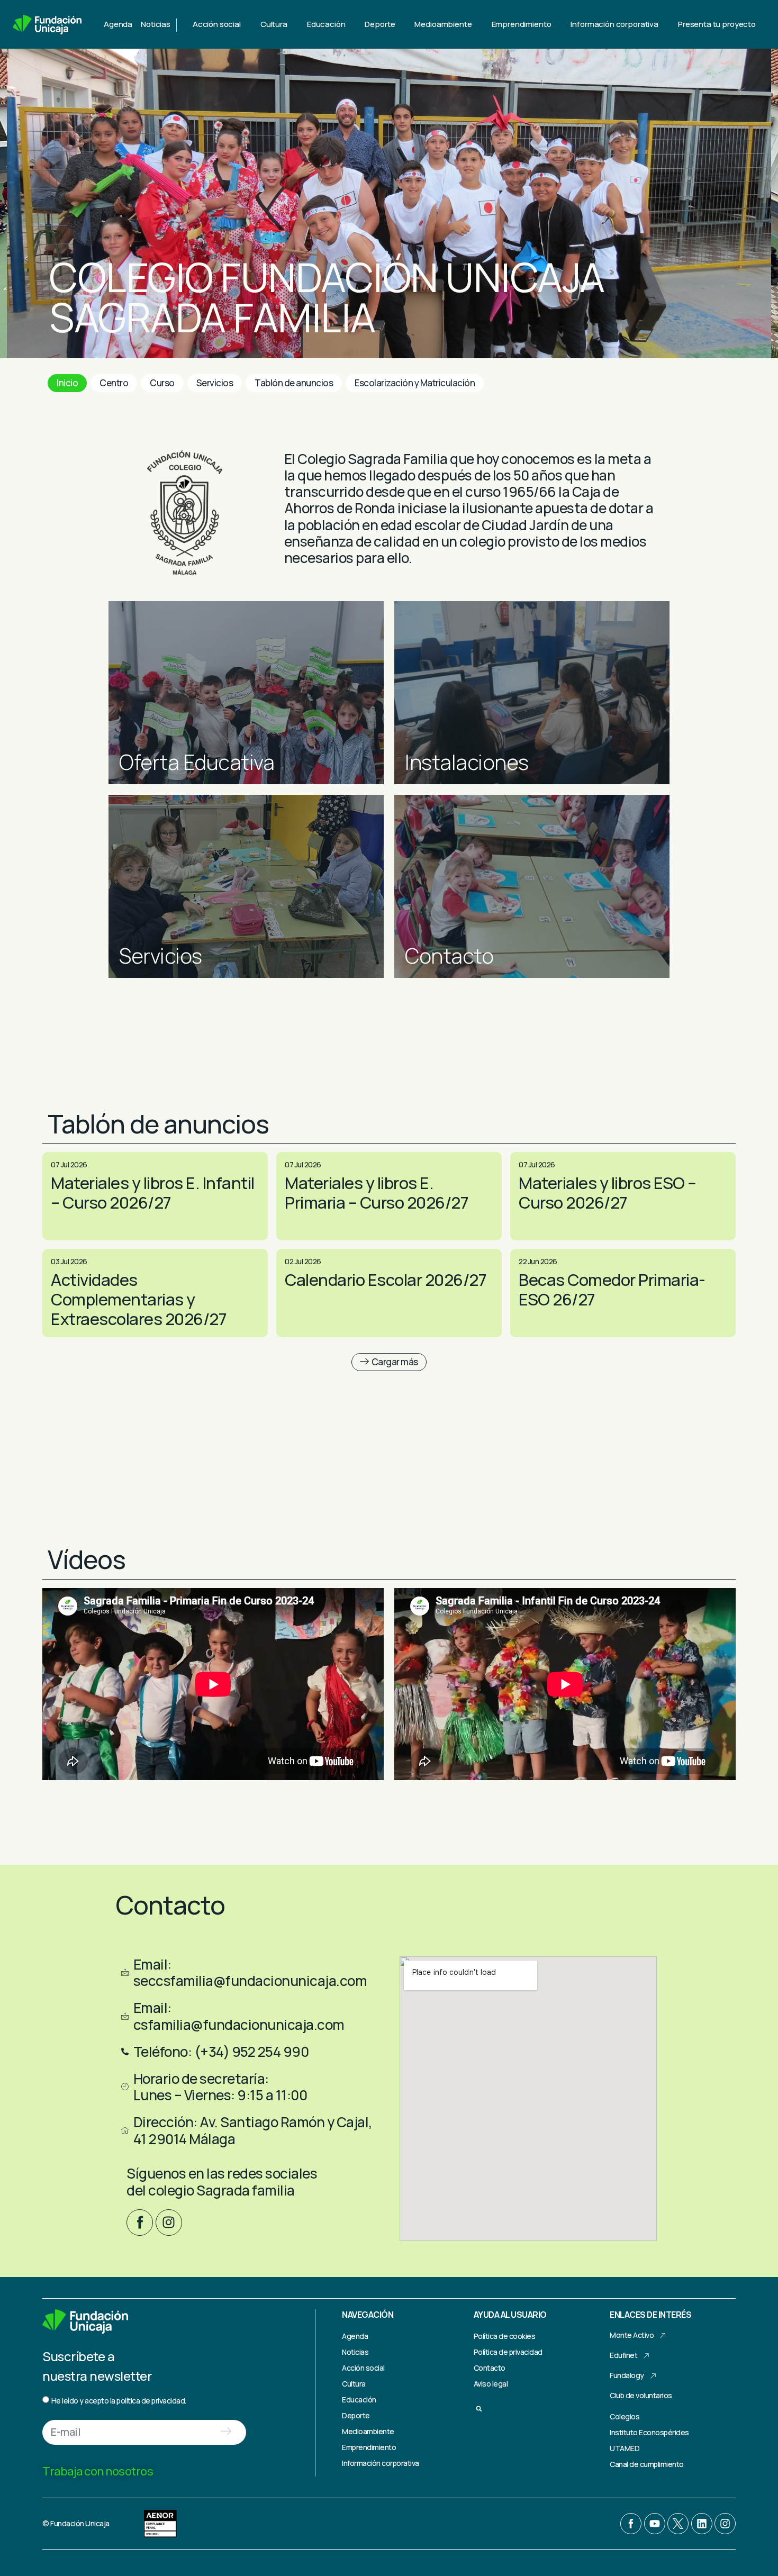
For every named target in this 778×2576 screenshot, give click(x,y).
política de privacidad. (151, 2401)
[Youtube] (655, 2524)
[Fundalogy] (653, 2376)
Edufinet (623, 2355)
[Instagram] (169, 2223)
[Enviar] (226, 2432)
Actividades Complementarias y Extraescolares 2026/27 (139, 1299)
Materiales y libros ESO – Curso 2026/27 (608, 1192)
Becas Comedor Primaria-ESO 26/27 (612, 1289)
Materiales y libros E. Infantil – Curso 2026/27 (153, 1192)
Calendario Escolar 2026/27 (386, 1280)
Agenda (118, 24)
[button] (389, 1362)
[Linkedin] (702, 2524)
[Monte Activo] (663, 2336)
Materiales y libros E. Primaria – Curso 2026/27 (377, 1192)
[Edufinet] (647, 2356)
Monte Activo (632, 2335)
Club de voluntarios (641, 2395)
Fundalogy (627, 2375)
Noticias (156, 24)
